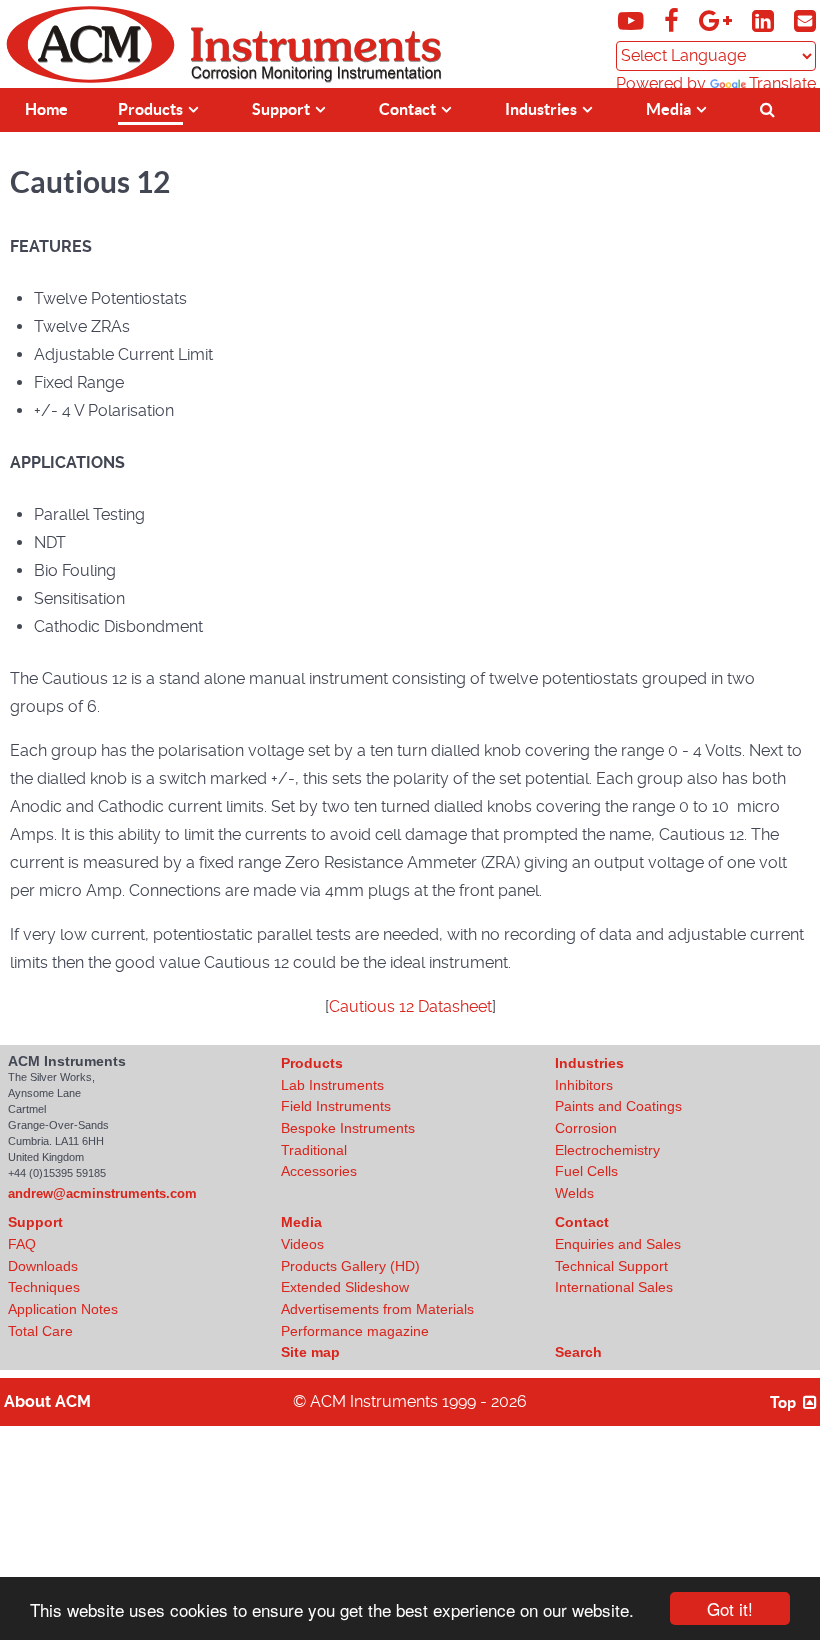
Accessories (319, 1171)
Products (312, 1063)
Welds (574, 1193)
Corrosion (586, 1128)
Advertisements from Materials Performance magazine (377, 1320)
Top (784, 1402)
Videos (302, 1244)
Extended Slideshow (345, 1287)
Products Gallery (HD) (350, 1266)
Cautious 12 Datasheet (410, 1006)
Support (35, 1222)
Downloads (43, 1266)
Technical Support (611, 1266)
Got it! (730, 1608)
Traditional (314, 1150)
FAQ (22, 1244)
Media (301, 1222)
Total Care (40, 1331)
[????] (770, 107)
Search (578, 1352)
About (47, 1401)
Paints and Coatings (618, 1106)
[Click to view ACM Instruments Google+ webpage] (717, 24)
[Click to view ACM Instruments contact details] (805, 24)
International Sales (614, 1287)
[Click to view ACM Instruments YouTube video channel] (633, 24)
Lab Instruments (332, 1085)
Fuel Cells (586, 1171)
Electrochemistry (607, 1150)
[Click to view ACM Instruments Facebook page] (673, 24)
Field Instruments (336, 1106)
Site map (310, 1352)
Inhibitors (584, 1085)
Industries (589, 1063)
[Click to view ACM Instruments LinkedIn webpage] (765, 24)
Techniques (44, 1287)
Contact (582, 1222)
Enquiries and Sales (618, 1244)
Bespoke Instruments (348, 1128)
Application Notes (63, 1309)
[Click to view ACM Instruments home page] (90, 78)
